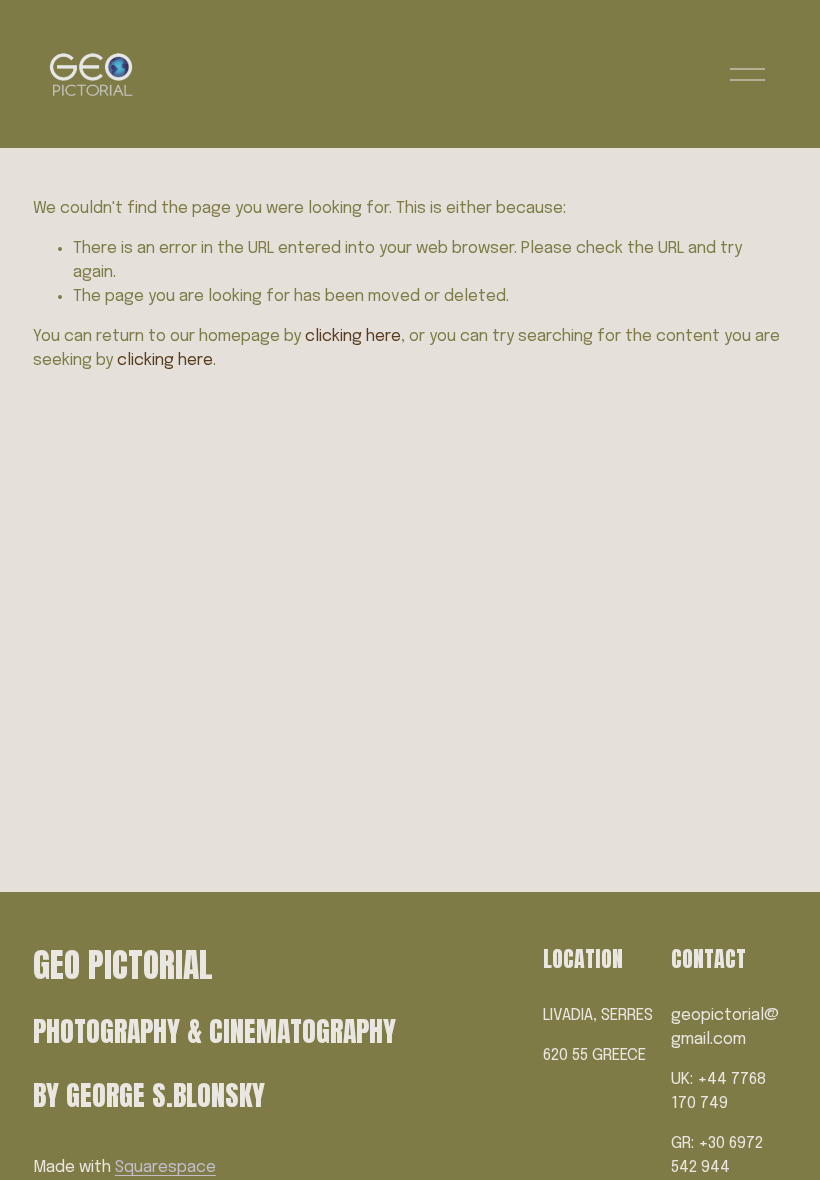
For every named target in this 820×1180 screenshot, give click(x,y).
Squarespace (165, 1167)
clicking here (353, 336)
